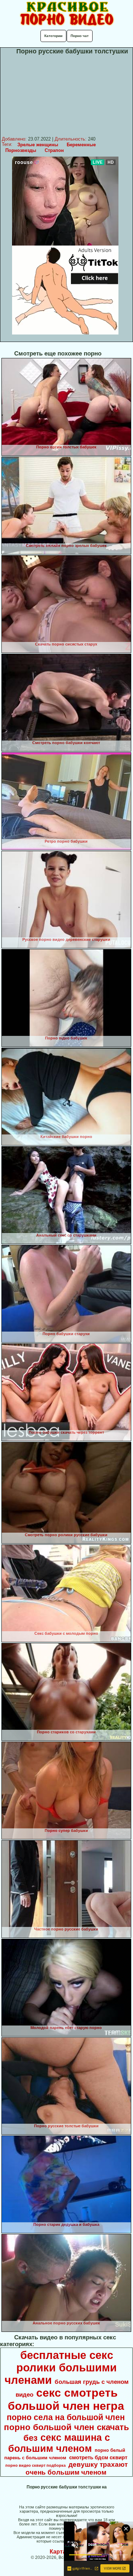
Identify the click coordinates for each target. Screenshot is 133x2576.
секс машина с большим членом (59, 2443)
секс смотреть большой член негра (66, 2399)
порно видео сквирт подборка (35, 2465)
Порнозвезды (21, 150)
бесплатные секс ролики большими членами (61, 2367)
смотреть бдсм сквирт (98, 2458)
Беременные (81, 145)
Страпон (54, 150)
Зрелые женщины (38, 145)
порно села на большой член (66, 2417)
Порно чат (80, 36)
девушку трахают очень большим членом (77, 2468)
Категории (53, 36)
